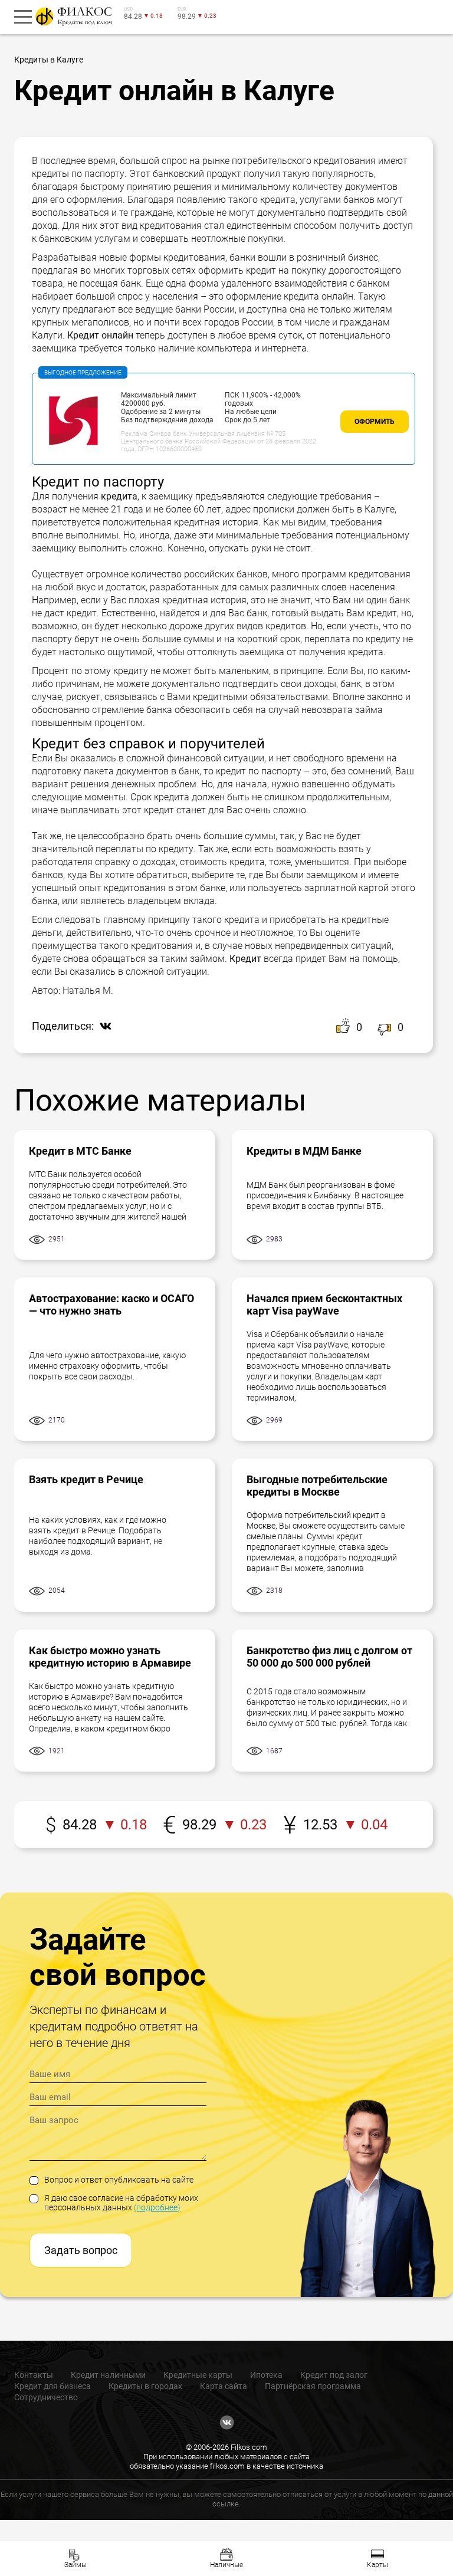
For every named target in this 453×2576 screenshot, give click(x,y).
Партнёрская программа (313, 2386)
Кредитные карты (198, 2375)
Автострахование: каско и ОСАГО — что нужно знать (111, 1305)
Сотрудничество (46, 2397)
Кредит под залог (334, 2375)
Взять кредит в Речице (86, 1479)
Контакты (34, 2375)
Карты (377, 2565)
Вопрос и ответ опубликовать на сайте (119, 2180)
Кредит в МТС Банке (80, 1151)
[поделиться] (103, 1027)
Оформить (375, 422)
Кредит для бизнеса (52, 2386)
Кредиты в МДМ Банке (304, 1151)
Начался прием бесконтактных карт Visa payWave (324, 1305)
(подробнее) (157, 2207)
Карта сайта (224, 2386)
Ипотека (266, 2375)
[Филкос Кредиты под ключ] (72, 17)
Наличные (226, 2565)
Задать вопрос (81, 2250)
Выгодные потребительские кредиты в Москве (317, 1486)
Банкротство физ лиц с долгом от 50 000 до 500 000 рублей (329, 1657)
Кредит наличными (108, 2375)
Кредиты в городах (145, 2386)
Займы (75, 2565)
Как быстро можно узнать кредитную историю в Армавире (110, 1657)
